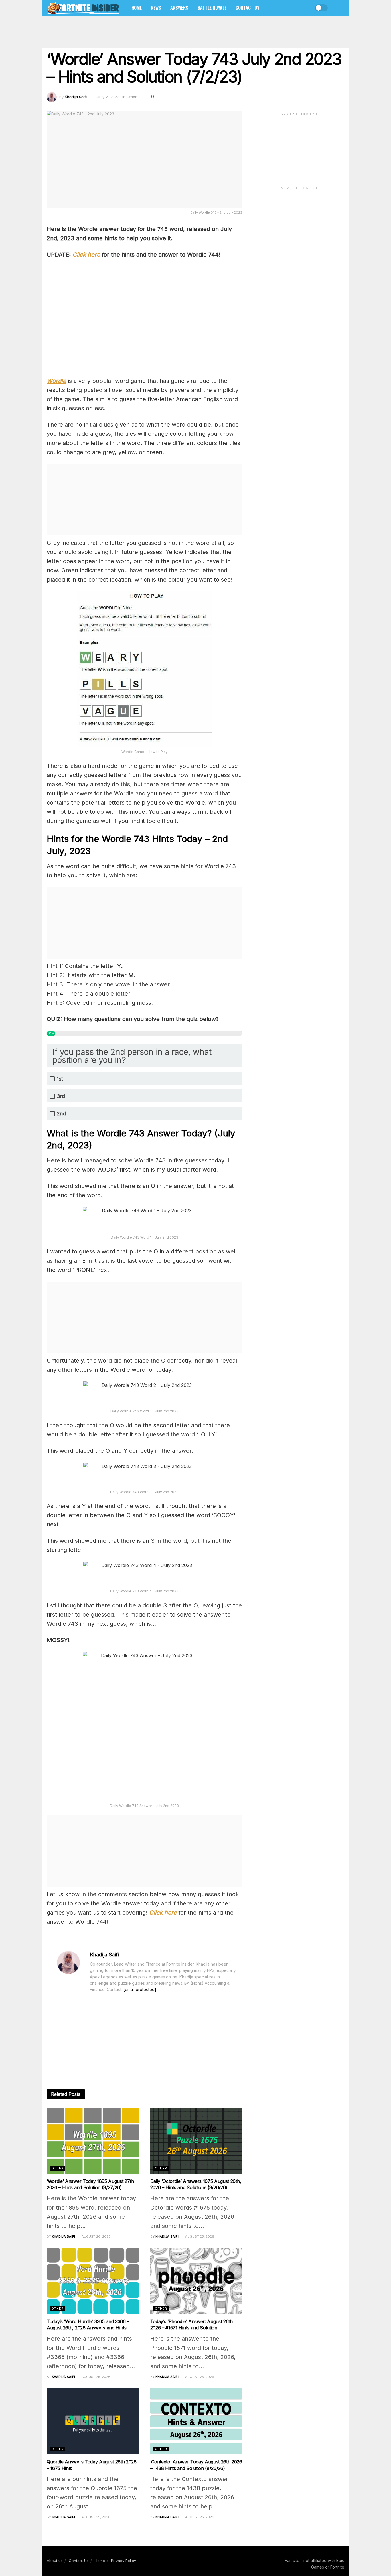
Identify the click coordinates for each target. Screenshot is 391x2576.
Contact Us (248, 8)
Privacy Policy (124, 2561)
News (156, 8)
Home (137, 8)
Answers (179, 8)
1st (60, 1079)
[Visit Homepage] (83, 8)
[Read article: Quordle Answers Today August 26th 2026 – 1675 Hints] (93, 2421)
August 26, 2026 (96, 2236)
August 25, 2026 (199, 2236)
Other (132, 97)
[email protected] (140, 1989)
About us (55, 2561)
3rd (61, 1096)
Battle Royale (212, 8)
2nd (61, 1114)
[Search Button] (342, 8)
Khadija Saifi (76, 97)
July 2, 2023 (108, 97)
